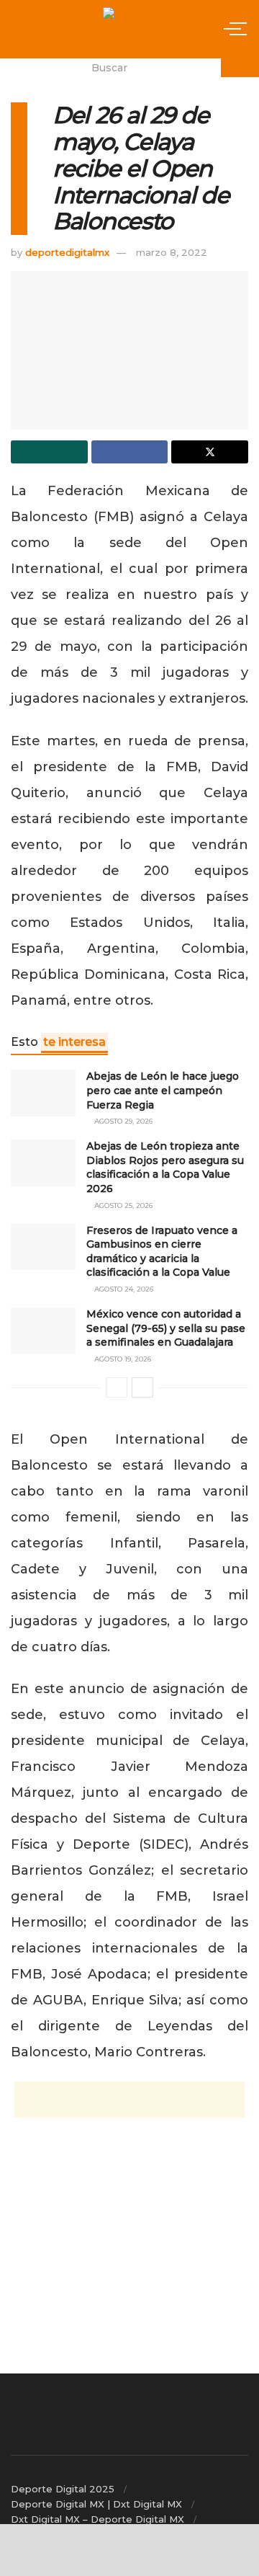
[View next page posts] (142, 1387)
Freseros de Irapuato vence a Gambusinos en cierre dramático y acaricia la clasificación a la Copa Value (162, 1252)
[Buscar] (240, 68)
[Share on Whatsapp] (49, 452)
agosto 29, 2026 (122, 1121)
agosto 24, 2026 (123, 1289)
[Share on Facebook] (130, 452)
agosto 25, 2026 (122, 1205)
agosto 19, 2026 (122, 1359)
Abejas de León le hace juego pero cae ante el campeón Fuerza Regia (163, 1090)
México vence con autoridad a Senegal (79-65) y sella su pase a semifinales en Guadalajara (166, 1328)
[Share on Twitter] (210, 452)
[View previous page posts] (117, 1387)
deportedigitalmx (67, 252)
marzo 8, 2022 (172, 252)
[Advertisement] (129, 2100)
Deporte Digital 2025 (63, 2489)
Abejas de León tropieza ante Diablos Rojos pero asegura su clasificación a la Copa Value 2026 (165, 1167)
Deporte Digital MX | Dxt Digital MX (96, 2504)
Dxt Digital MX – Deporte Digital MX (97, 2519)
